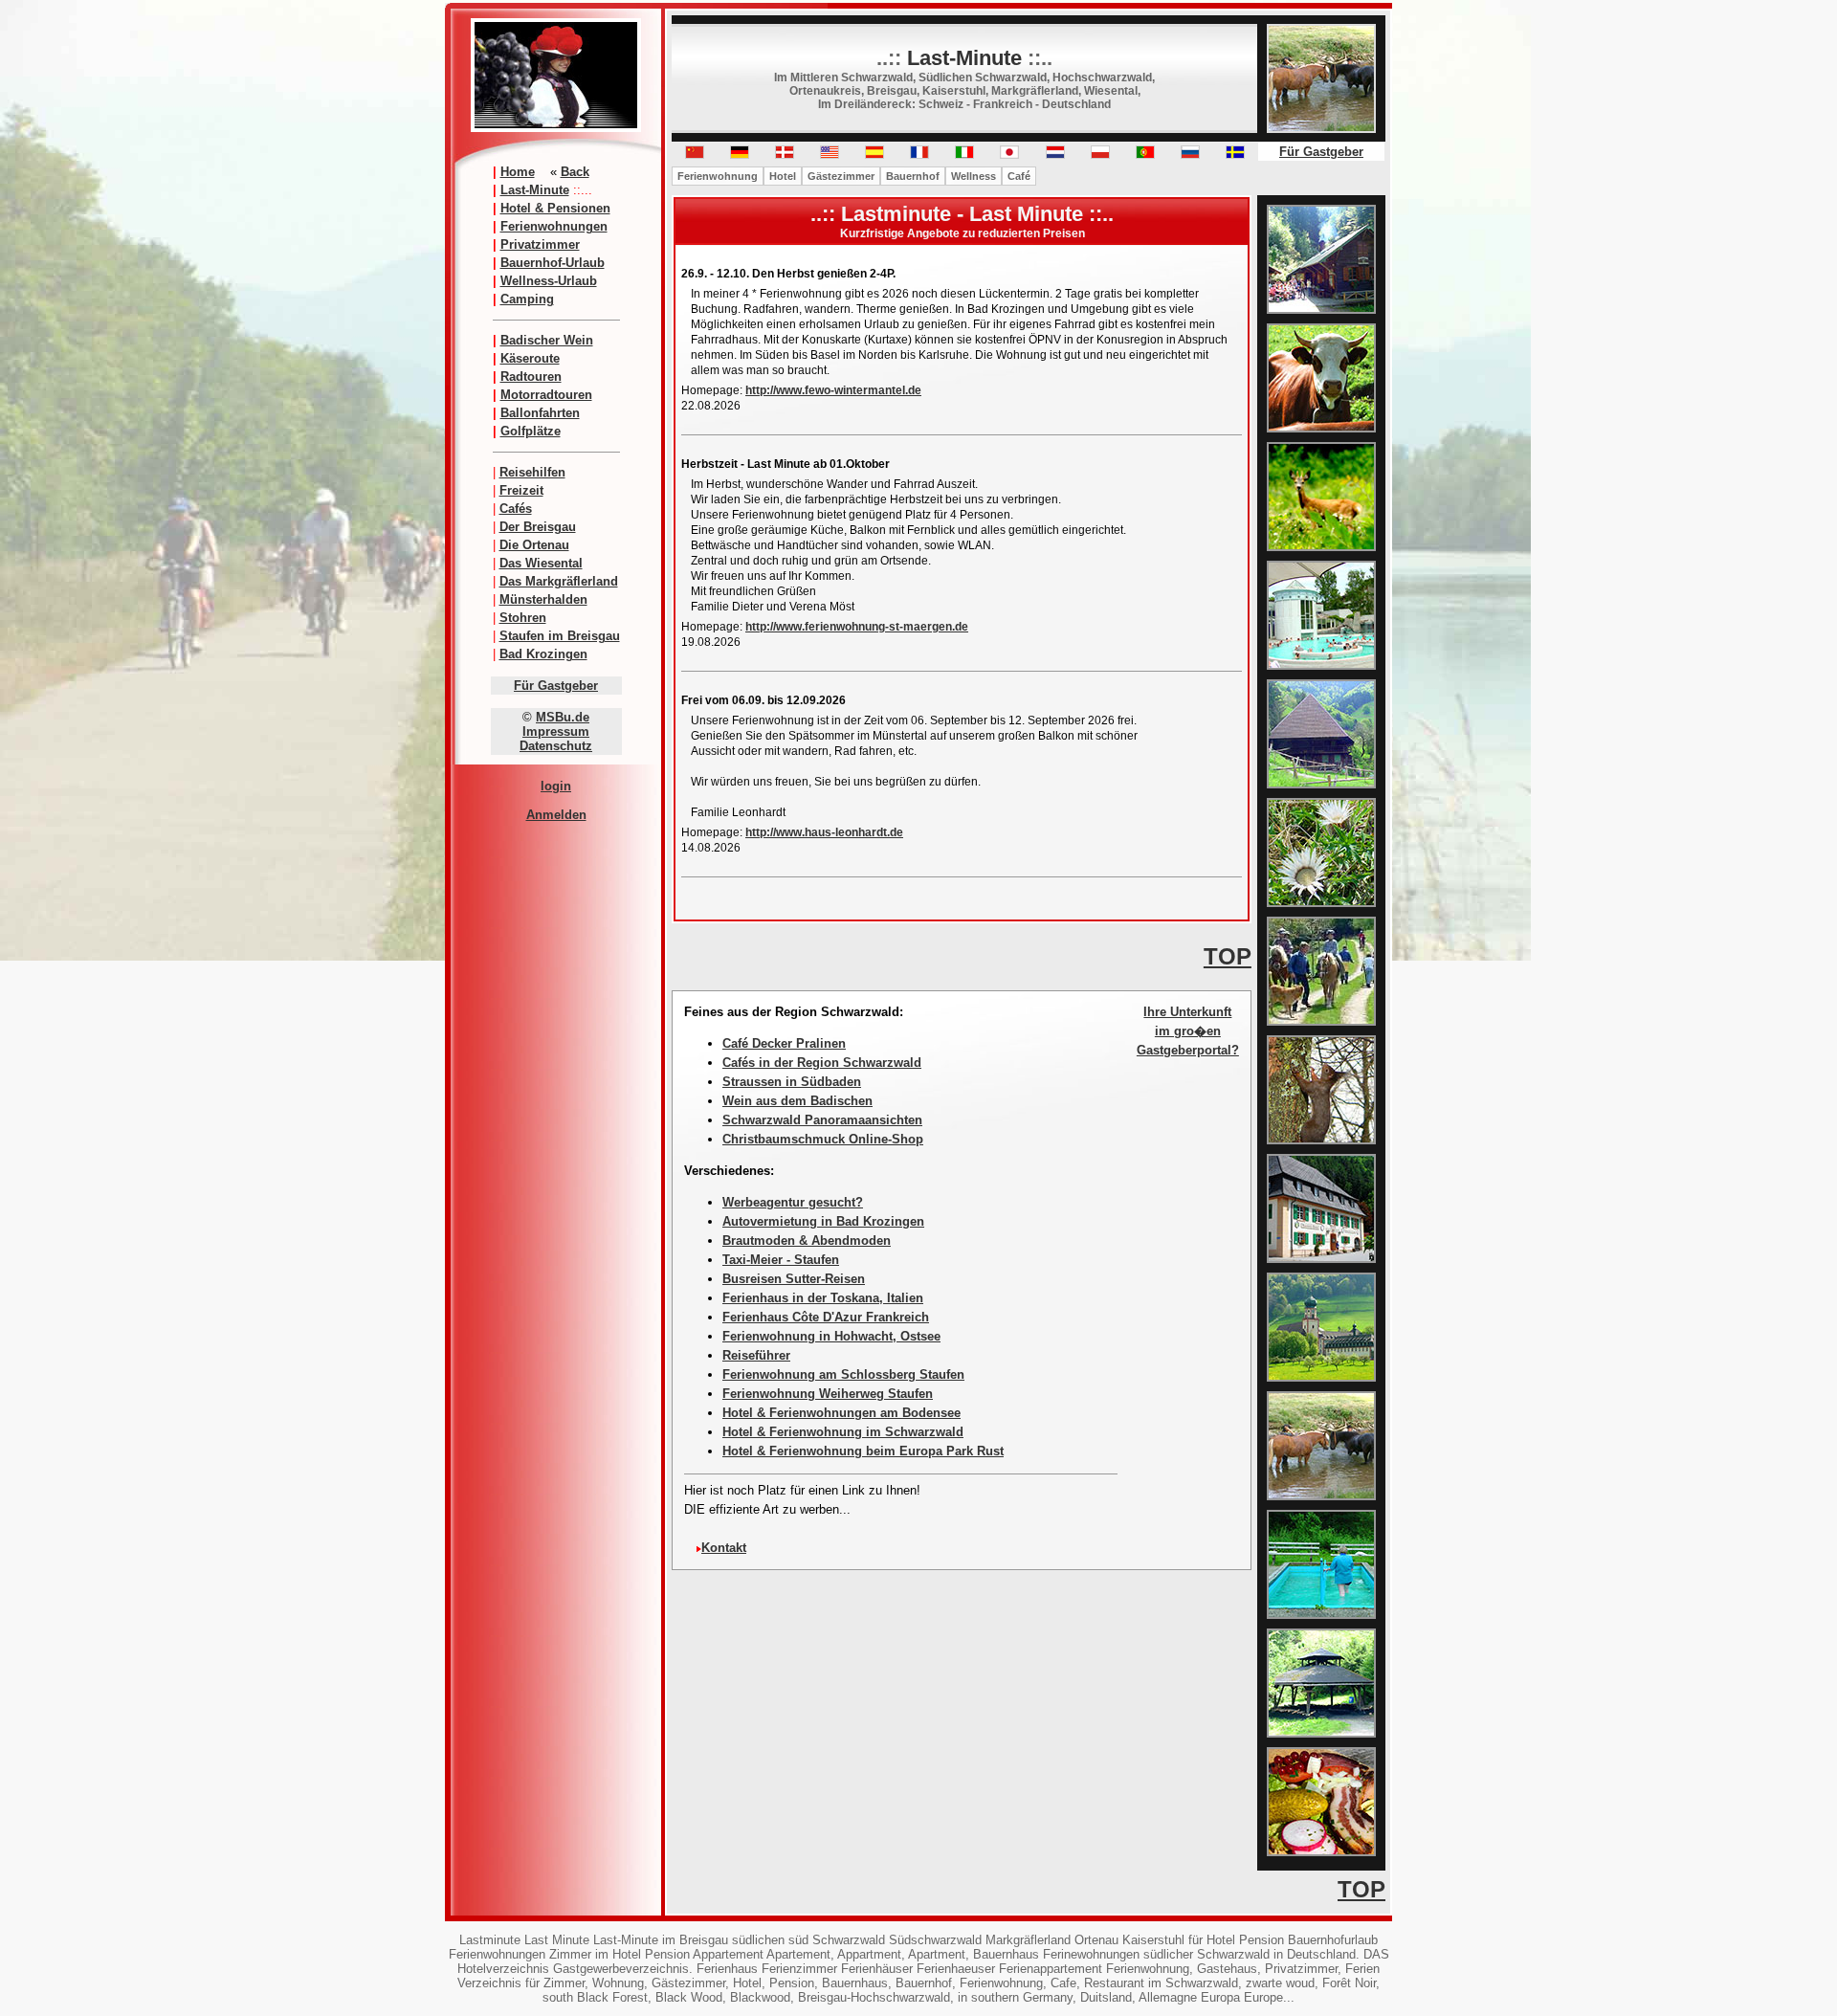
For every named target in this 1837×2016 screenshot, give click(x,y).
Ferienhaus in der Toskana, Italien (823, 1298)
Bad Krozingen (543, 654)
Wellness (974, 176)
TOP (1228, 956)
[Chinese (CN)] (695, 155)
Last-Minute (535, 190)
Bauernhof (913, 176)
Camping (527, 299)
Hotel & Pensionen (555, 208)
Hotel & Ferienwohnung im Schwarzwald (843, 1432)
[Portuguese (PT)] (1145, 155)
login (556, 786)
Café (1019, 176)
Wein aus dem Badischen (797, 1101)
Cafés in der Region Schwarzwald (822, 1063)
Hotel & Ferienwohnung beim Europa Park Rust (863, 1451)
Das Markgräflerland (559, 581)
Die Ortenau (534, 545)
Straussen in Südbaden (792, 1082)
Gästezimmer (841, 176)
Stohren (523, 618)
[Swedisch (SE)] (1235, 155)
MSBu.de (563, 717)
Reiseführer (756, 1355)
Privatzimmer (540, 244)
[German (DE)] (740, 155)
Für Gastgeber (556, 686)
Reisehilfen (532, 472)
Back (575, 172)
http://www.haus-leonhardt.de (824, 832)
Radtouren (531, 377)
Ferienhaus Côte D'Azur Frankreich (826, 1317)
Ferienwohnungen (554, 226)
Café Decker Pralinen (784, 1043)
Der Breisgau (538, 527)
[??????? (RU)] (1190, 155)
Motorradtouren (546, 395)
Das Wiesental (541, 563)
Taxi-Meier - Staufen (781, 1260)
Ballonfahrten (540, 413)
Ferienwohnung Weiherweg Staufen (828, 1394)
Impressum (556, 731)
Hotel (783, 176)
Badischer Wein (547, 340)
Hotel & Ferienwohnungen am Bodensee (841, 1413)
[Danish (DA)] (785, 155)
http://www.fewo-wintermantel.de (833, 390)
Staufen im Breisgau (560, 636)
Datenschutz (556, 746)
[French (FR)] (919, 155)
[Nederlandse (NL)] (1055, 155)
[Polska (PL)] (1100, 155)
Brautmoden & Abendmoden (807, 1241)
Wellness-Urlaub (549, 281)
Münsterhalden (543, 599)
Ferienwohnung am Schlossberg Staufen (843, 1374)
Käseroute (530, 358)
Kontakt (724, 1548)
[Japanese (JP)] (1009, 155)
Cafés (516, 509)
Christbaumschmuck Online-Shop (823, 1139)
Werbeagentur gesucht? (793, 1202)
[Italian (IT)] (964, 155)
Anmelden (556, 815)
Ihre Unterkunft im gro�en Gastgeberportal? (1188, 1031)
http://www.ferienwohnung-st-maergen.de (857, 627)
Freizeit (521, 490)
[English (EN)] (830, 155)
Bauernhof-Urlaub (553, 263)
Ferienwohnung (718, 176)
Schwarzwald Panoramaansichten (822, 1120)
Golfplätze (531, 431)
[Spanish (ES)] (874, 155)
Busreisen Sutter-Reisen (794, 1279)
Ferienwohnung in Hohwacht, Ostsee (831, 1336)
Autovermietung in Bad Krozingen (823, 1221)
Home (518, 172)
